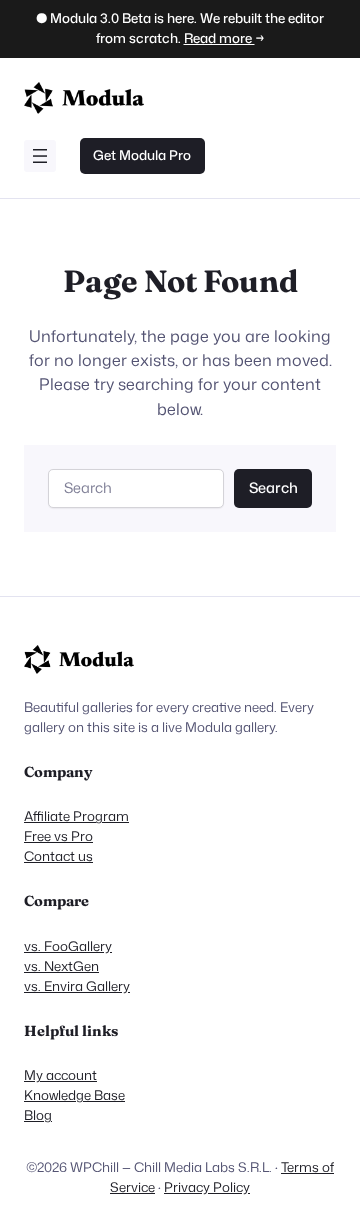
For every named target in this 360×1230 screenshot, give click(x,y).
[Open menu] (40, 156)
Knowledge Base (74, 1095)
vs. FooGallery (68, 946)
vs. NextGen (61, 966)
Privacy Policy (207, 1187)
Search (273, 487)
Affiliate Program (76, 816)
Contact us (58, 856)
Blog (38, 1115)
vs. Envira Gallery (77, 986)
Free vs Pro (58, 836)
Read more (219, 38)
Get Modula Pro (142, 155)
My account (60, 1075)
